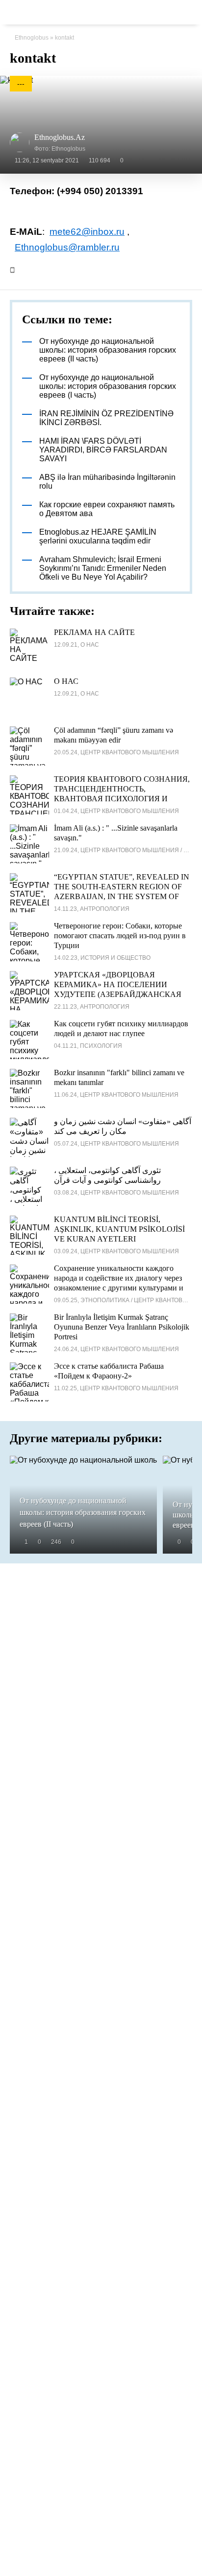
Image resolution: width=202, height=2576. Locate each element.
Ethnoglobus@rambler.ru (67, 247)
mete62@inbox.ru (87, 232)
